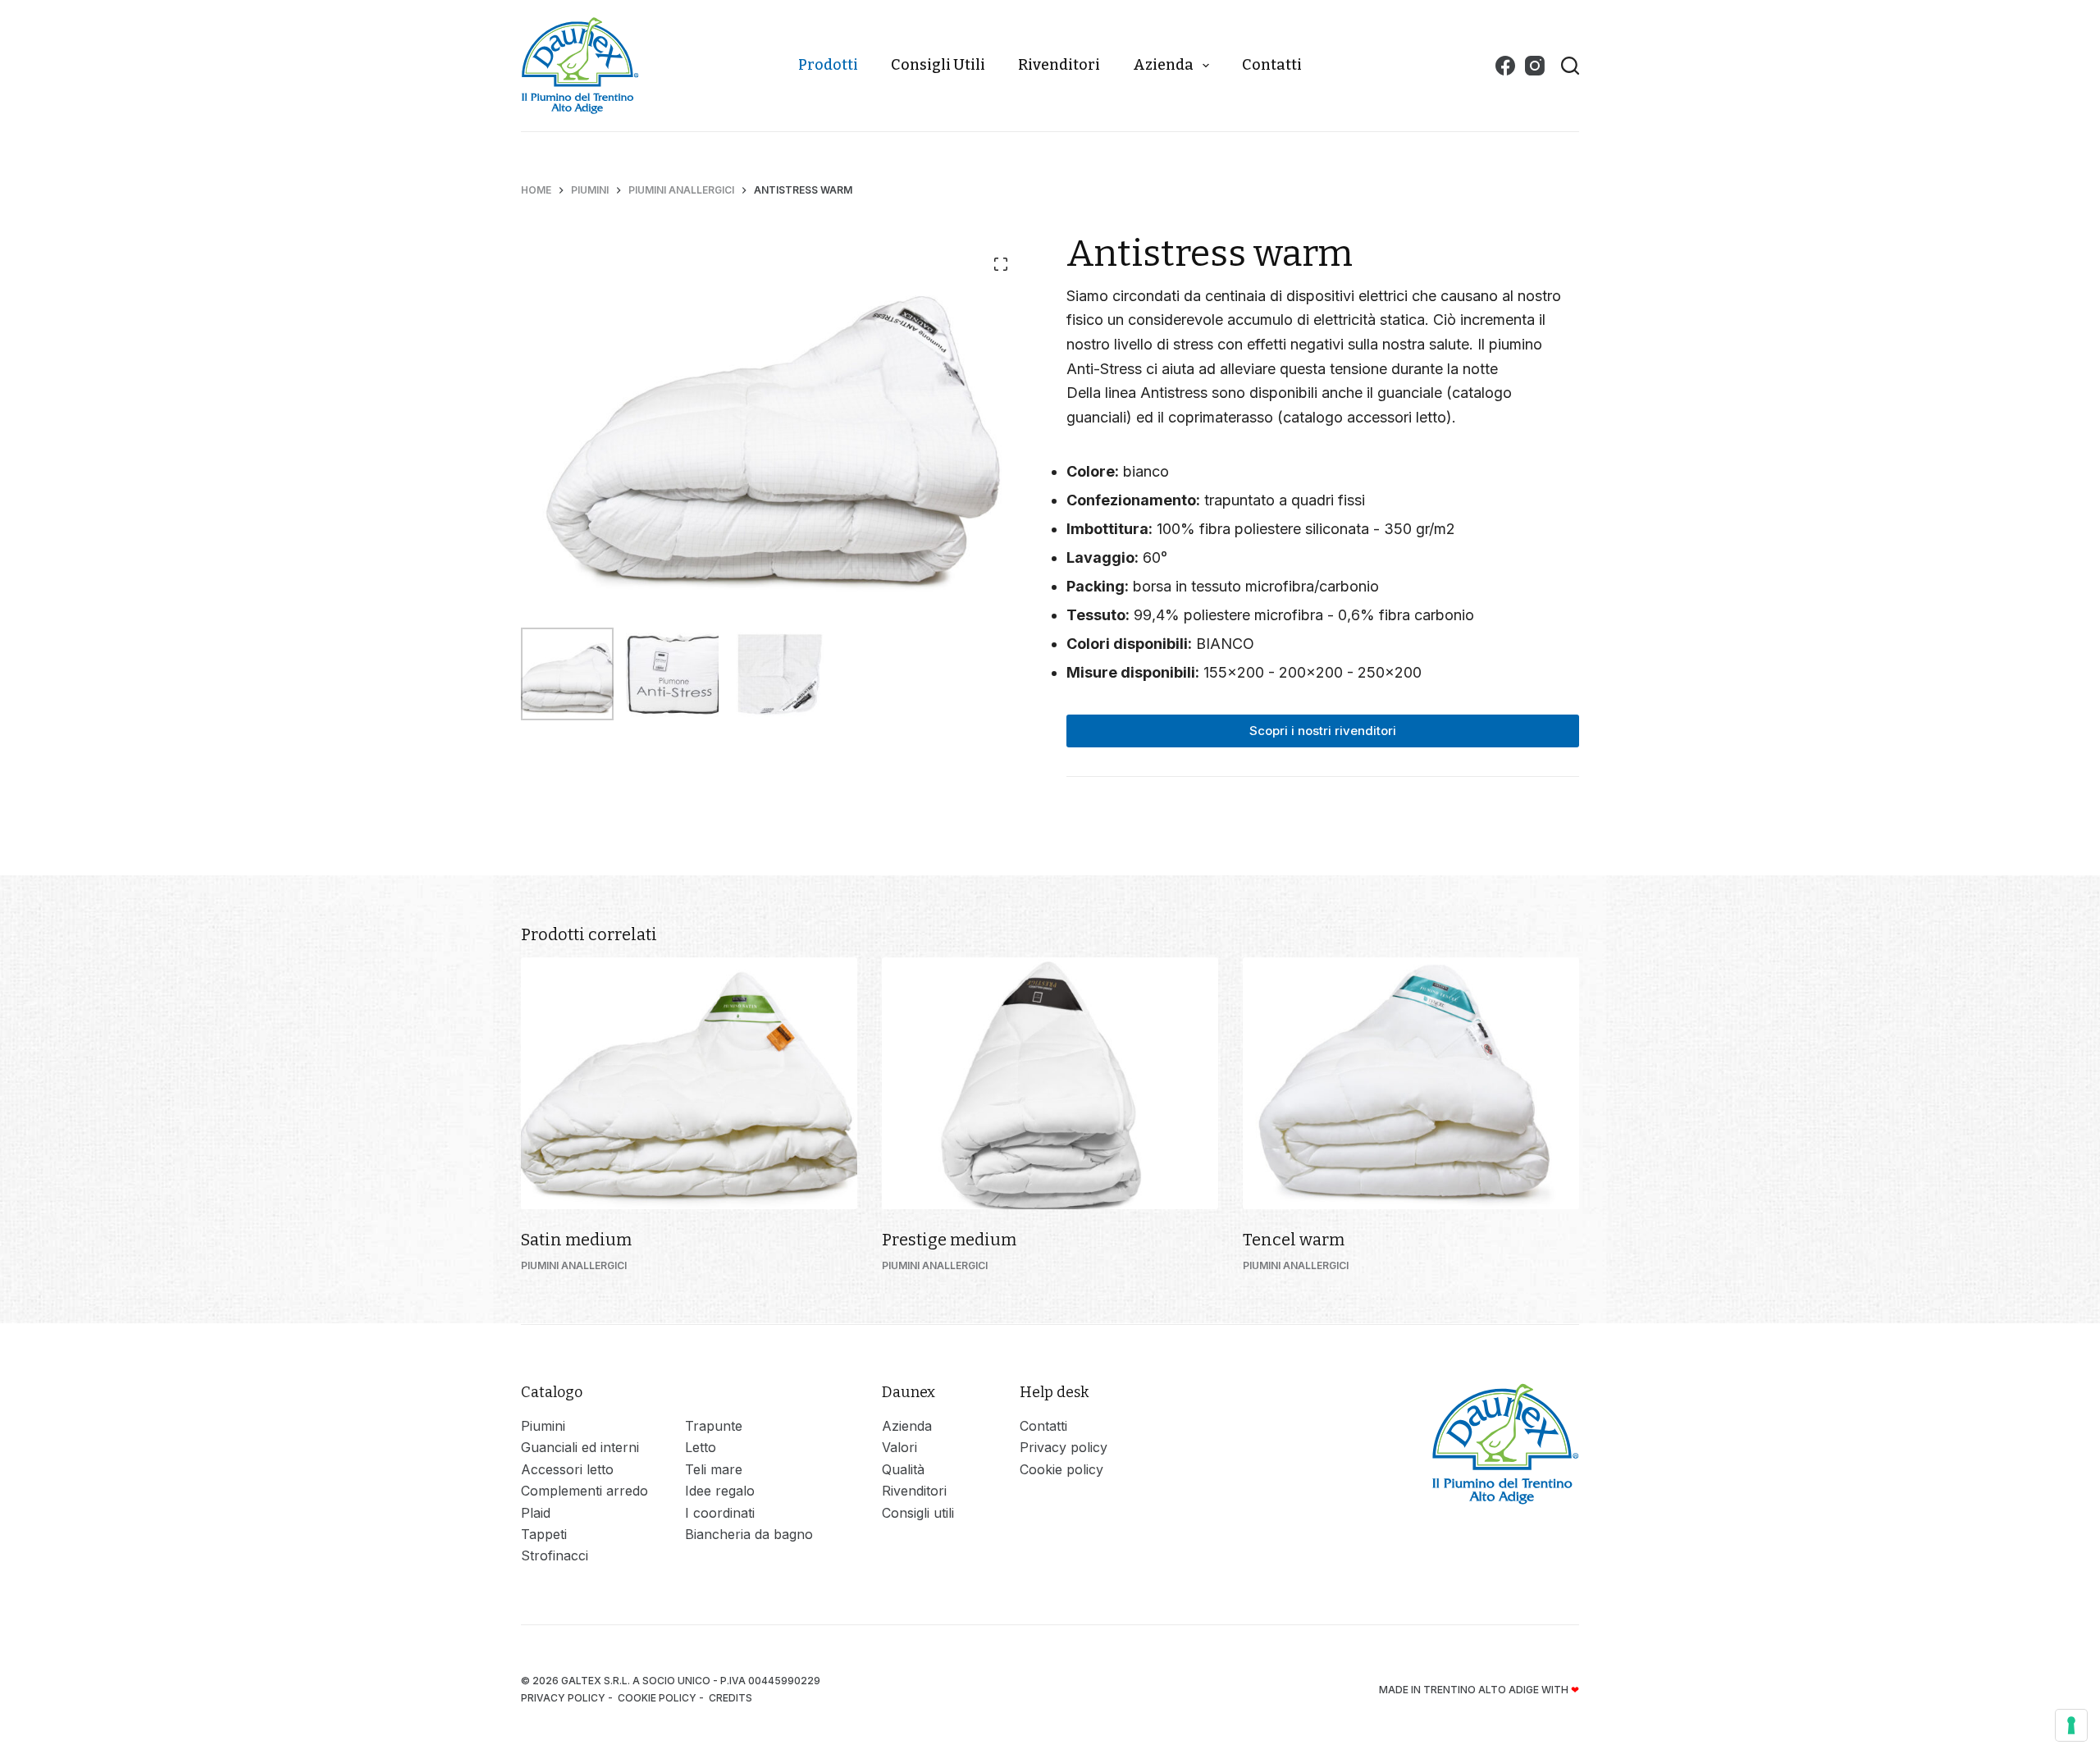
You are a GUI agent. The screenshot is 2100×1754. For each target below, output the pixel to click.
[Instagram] (1535, 66)
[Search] (1570, 66)
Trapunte (714, 1426)
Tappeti (544, 1534)
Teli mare (714, 1469)
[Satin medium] (689, 1084)
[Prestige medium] (1050, 1084)
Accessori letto (567, 1469)
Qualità (903, 1469)
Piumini (543, 1426)
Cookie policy (1061, 1469)
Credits (732, 1698)
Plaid (536, 1513)
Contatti (1272, 65)
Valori (899, 1447)
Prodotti (828, 65)
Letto (701, 1447)
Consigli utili (938, 65)
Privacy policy (1064, 1447)
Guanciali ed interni (580, 1447)
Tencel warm (1294, 1240)
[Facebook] (1505, 66)
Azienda (1163, 65)
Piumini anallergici (574, 1265)
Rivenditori (1059, 65)
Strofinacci (555, 1555)
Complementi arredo (584, 1491)
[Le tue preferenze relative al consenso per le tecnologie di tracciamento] (2071, 1725)
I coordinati (720, 1513)
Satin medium (576, 1240)
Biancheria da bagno (749, 1534)
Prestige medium (949, 1240)
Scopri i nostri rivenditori (1323, 731)
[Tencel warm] (1411, 1084)
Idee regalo (720, 1491)
